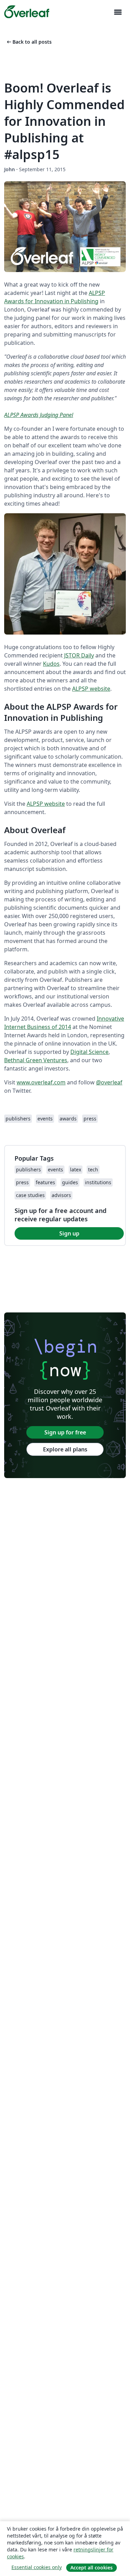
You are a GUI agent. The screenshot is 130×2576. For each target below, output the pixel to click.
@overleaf (109, 1082)
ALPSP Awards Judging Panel (39, 415)
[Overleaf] (27, 12)
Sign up (69, 1233)
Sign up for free (65, 1432)
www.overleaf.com (41, 1082)
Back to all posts (29, 42)
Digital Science (89, 1052)
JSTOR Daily (79, 655)
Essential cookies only (37, 2567)
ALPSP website (91, 689)
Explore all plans (65, 1449)
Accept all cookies (92, 2568)
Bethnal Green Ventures (36, 1060)
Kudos (51, 664)
